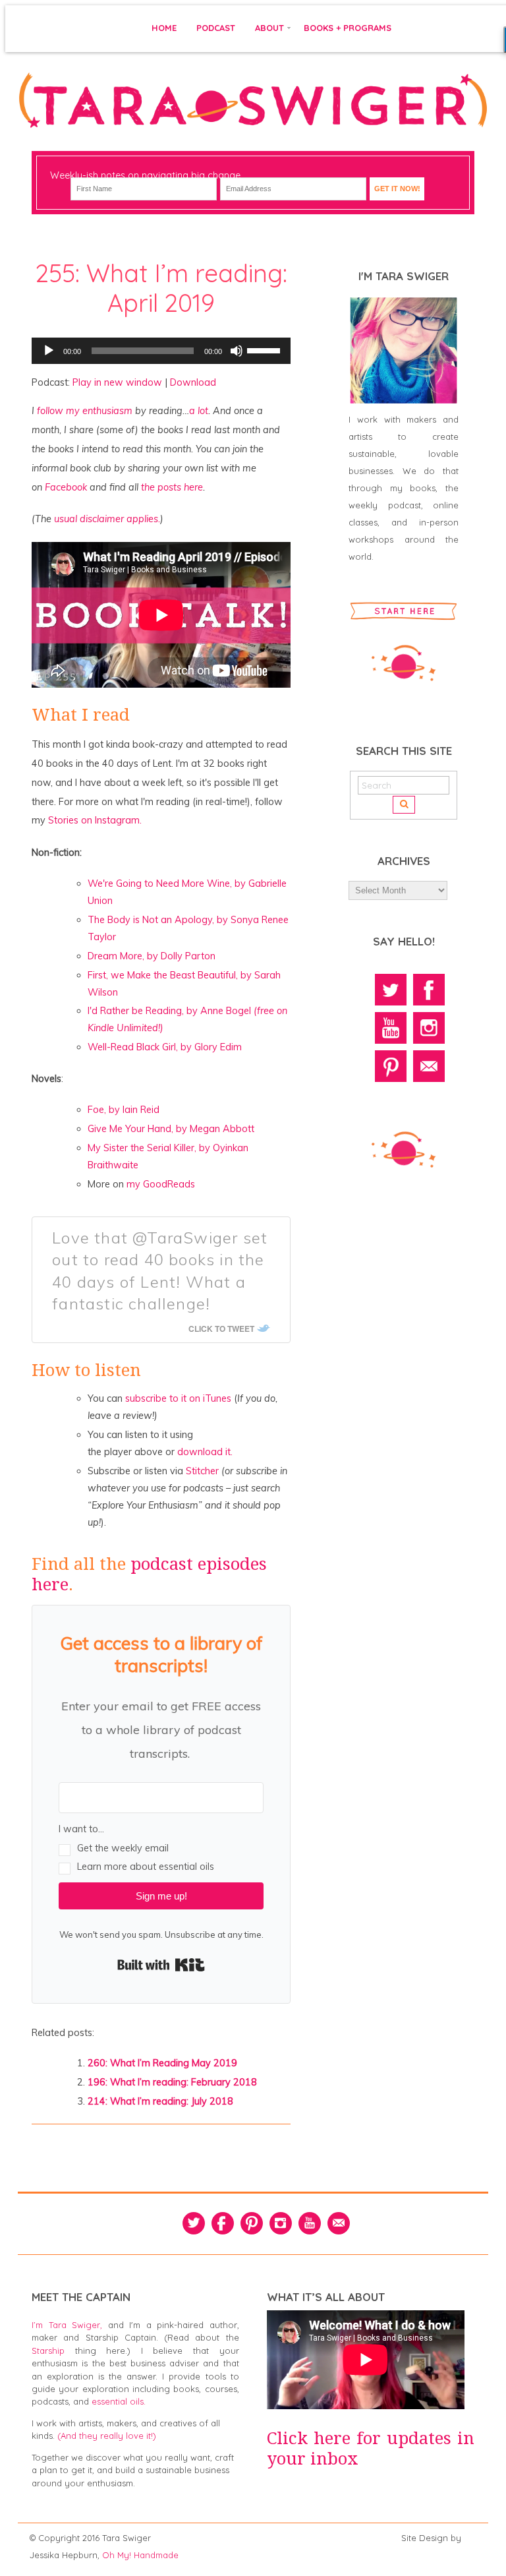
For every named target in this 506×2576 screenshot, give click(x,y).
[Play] (49, 351)
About (269, 28)
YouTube (391, 1028)
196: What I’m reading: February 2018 (172, 2082)
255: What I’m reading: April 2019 (161, 288)
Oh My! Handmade (140, 2555)
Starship (48, 2351)
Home (164, 28)
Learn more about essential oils (146, 1867)
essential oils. (119, 2401)
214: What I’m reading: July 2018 (160, 2101)
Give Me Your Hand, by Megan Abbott (171, 1129)
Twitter (391, 990)
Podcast (216, 28)
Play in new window (117, 382)
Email (429, 1066)
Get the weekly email (123, 1848)
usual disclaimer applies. (107, 519)
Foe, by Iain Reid (124, 1110)
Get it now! (397, 189)
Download (193, 382)
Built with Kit (161, 1965)
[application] (161, 351)
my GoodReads (161, 1184)
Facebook (66, 487)
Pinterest (391, 1066)
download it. (205, 1452)
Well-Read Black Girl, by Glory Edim (165, 1047)
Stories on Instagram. (95, 820)
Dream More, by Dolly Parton (152, 956)
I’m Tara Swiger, (67, 2325)
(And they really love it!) (107, 2436)
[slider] (266, 349)
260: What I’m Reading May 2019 (162, 2063)
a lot (199, 411)
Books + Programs (348, 28)
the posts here (172, 487)
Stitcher (202, 1471)
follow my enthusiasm (85, 411)
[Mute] (237, 351)
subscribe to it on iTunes (178, 1398)
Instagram (429, 1028)
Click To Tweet (221, 1329)
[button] (161, 1847)
